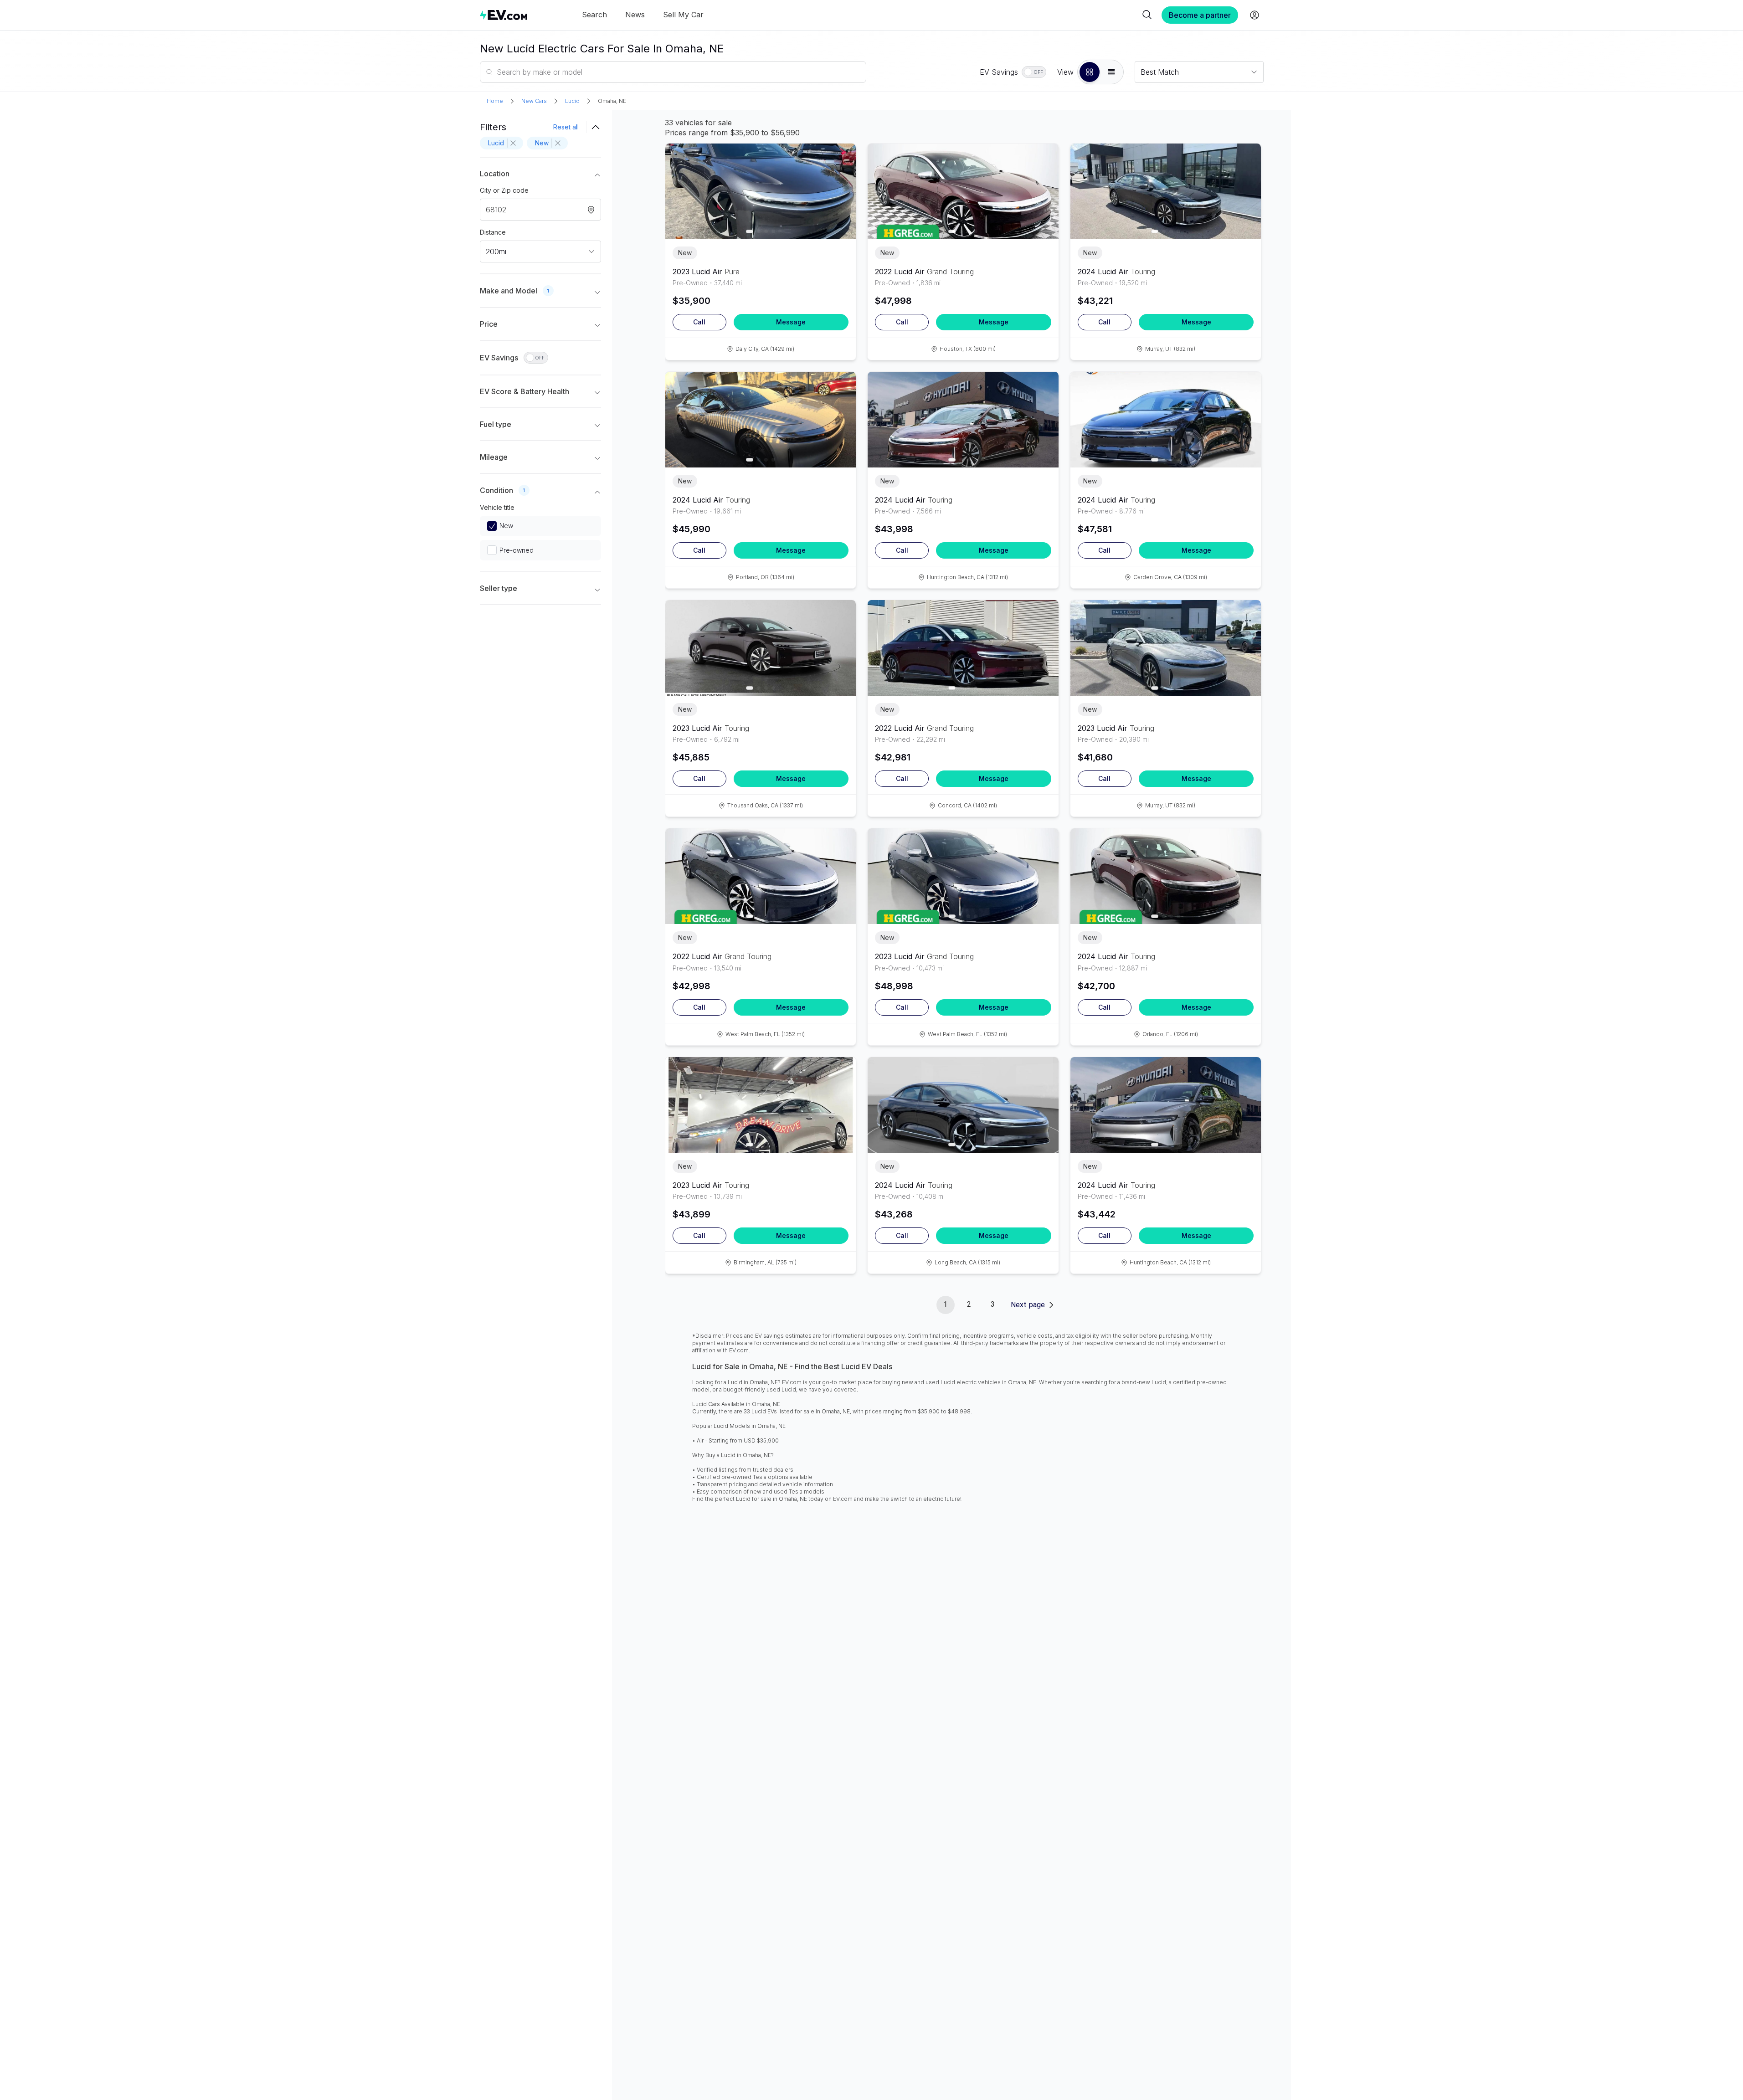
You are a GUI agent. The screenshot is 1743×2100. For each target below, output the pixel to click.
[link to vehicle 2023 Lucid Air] (761, 191)
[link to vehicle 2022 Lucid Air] (963, 191)
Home (495, 101)
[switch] (1034, 72)
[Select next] (841, 187)
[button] (1090, 72)
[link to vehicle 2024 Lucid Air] (1166, 191)
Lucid (572, 101)
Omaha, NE (612, 101)
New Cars (534, 101)
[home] (504, 15)
